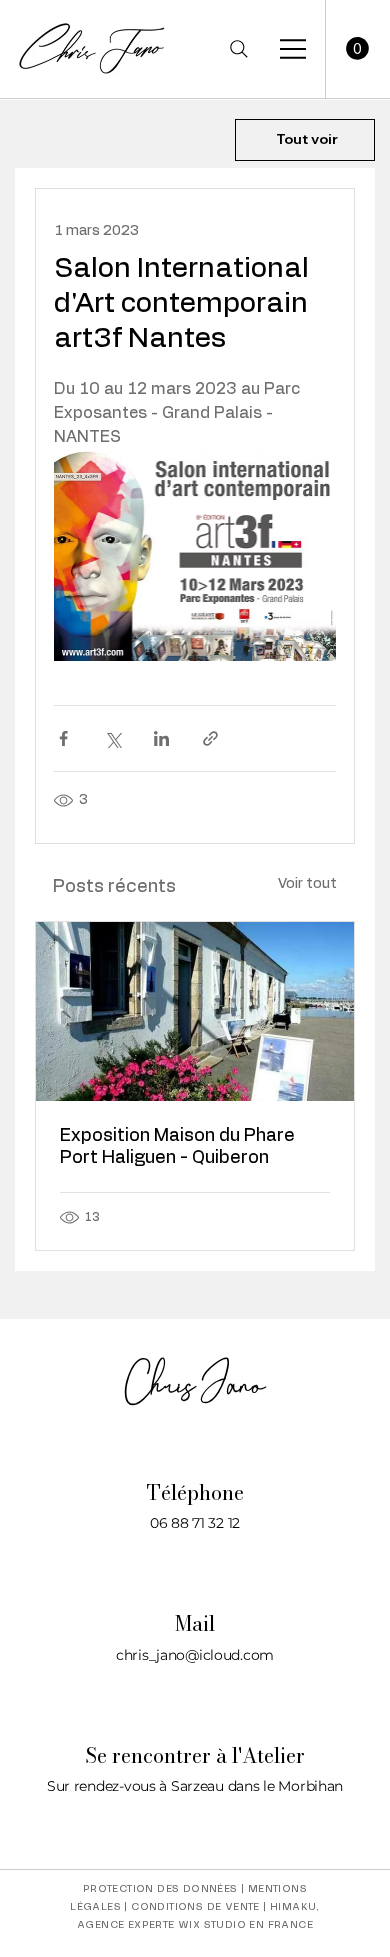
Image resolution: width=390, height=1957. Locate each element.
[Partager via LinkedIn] (161, 738)
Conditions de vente (195, 1907)
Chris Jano (195, 1384)
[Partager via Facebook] (63, 738)
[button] (357, 48)
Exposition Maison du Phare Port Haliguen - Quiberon (177, 1147)
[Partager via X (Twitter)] (112, 738)
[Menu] (294, 49)
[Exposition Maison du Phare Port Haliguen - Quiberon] (195, 1011)
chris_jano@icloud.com (195, 1655)
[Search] (239, 49)
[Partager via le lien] (210, 738)
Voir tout (307, 884)
